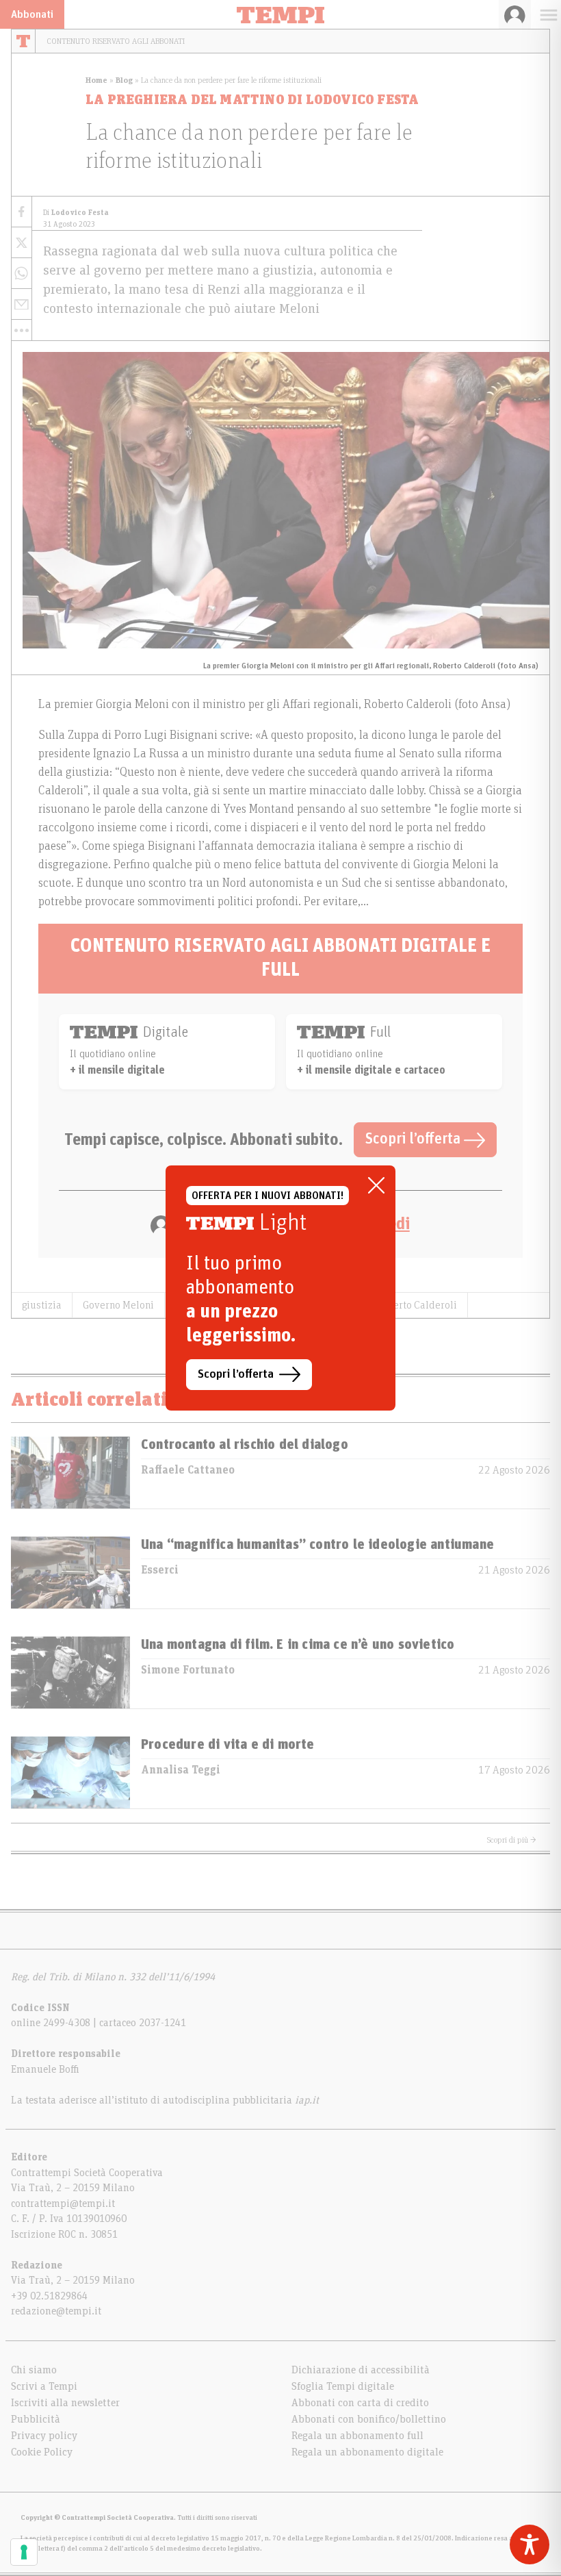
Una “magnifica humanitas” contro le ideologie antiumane (317, 1545)
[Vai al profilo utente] (515, 14)
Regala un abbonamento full (357, 2436)
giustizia (42, 1305)
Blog (124, 80)
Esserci (160, 1570)
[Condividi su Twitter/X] (22, 243)
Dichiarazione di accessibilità (361, 2370)
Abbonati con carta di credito (360, 2403)
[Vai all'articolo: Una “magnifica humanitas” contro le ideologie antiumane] (70, 1573)
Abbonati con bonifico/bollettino (369, 2419)
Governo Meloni (118, 1305)
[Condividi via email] (22, 304)
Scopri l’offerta (415, 1139)
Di (76, 213)
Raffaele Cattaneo (188, 1470)
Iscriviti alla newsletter (65, 2403)
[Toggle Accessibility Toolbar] (530, 2545)
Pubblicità (36, 2419)
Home (96, 80)
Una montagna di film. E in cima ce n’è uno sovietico (298, 1645)
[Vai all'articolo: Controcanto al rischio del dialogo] (70, 1473)
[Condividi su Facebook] (22, 212)
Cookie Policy (42, 2452)
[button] (22, 330)
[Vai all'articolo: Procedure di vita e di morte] (70, 1772)
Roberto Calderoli (417, 1305)
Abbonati (32, 14)
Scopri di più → (512, 1840)
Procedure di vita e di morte (228, 1745)
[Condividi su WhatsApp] (22, 274)
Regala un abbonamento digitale (367, 2452)
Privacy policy (44, 2436)
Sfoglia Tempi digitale (343, 2386)
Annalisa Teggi (181, 1770)
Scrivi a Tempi (44, 2386)
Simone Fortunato (188, 1670)
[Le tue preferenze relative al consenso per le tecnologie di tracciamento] (24, 2552)
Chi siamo (34, 2370)
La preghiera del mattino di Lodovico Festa (252, 100)
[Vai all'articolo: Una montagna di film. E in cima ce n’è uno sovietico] (70, 1672)
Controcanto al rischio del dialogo (245, 1445)
